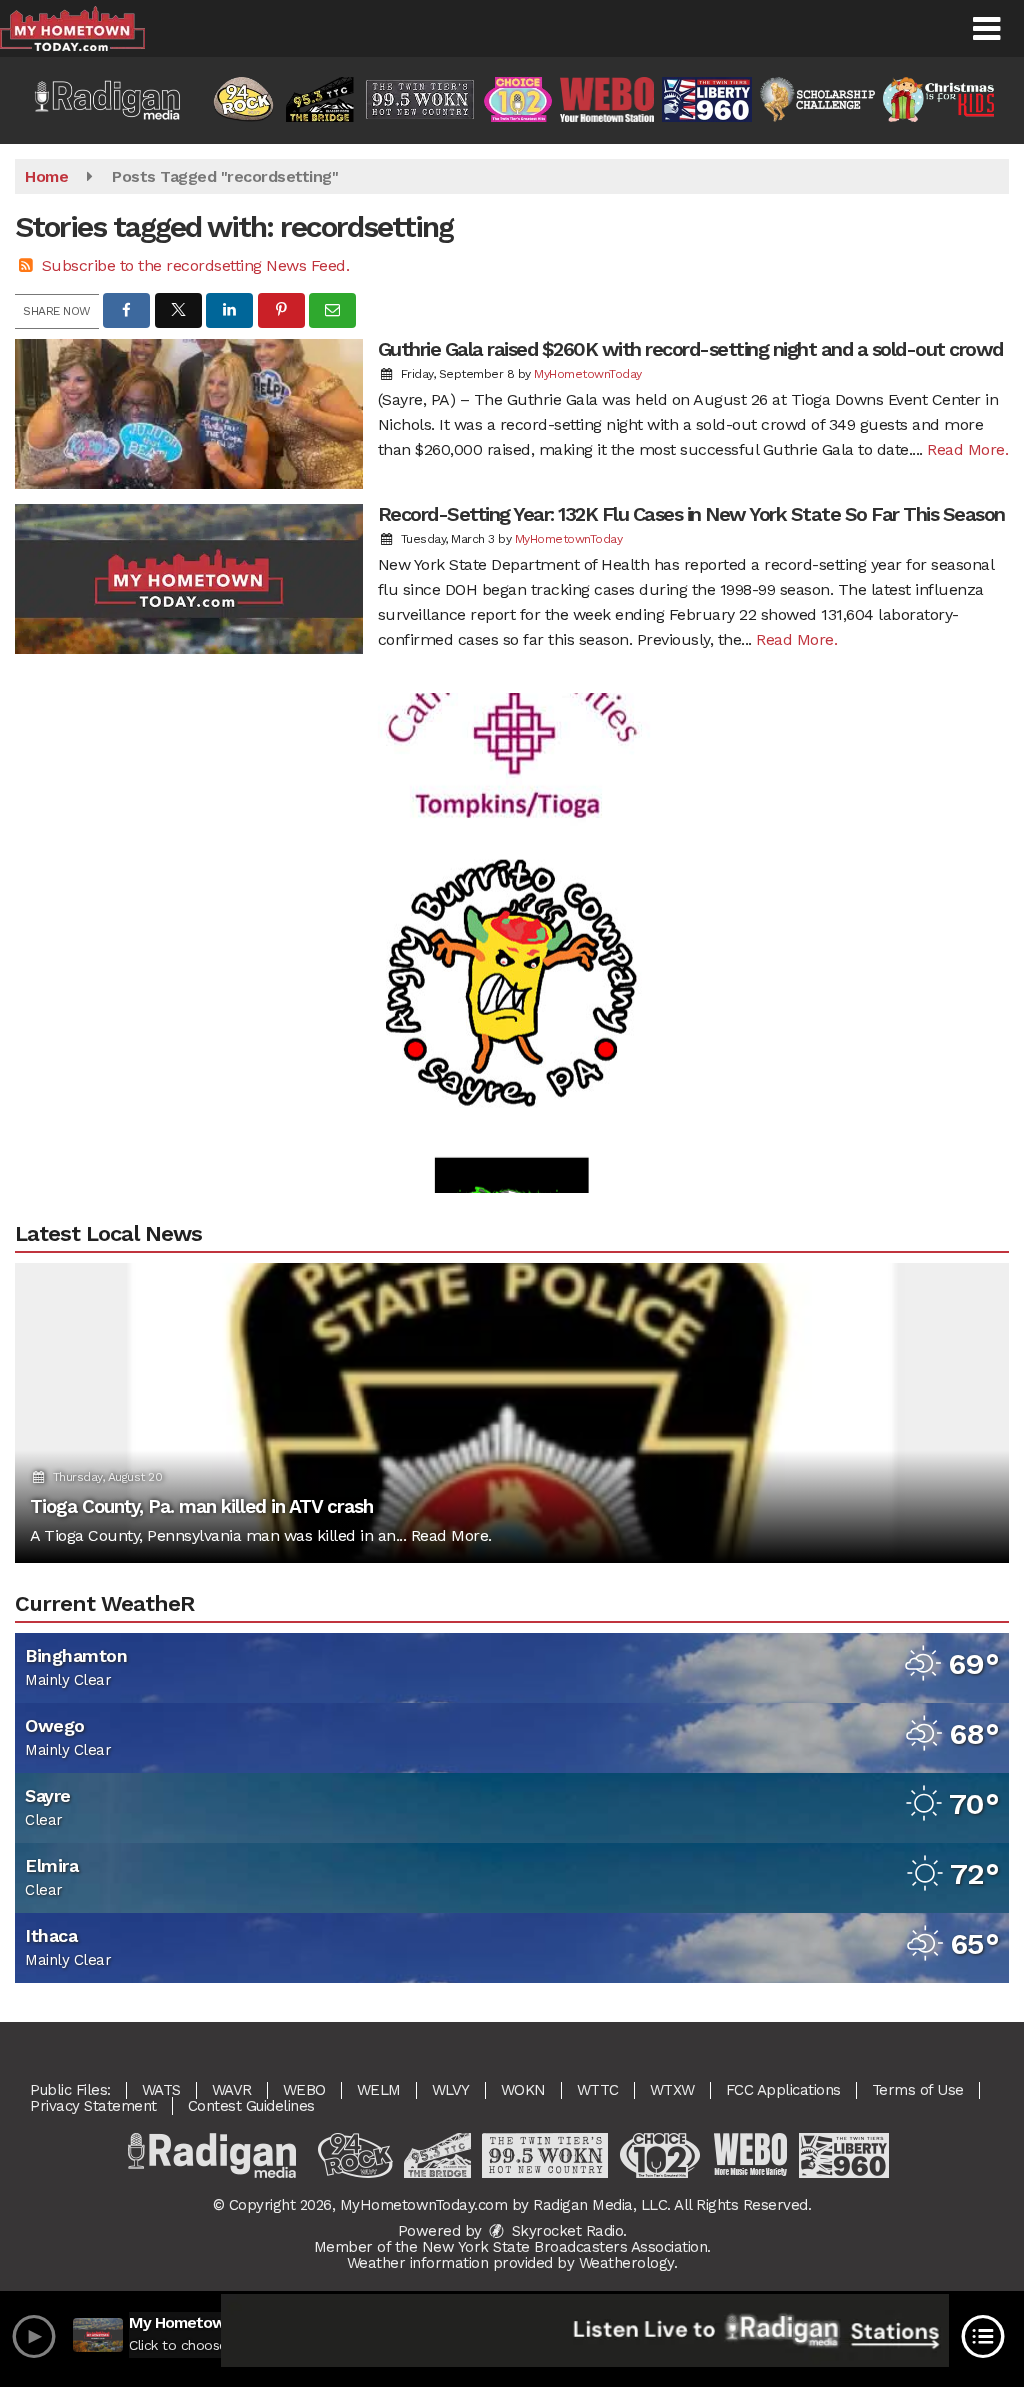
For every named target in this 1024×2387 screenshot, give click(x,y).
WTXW (672, 2090)
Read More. (967, 449)
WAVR (232, 2090)
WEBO (304, 2090)
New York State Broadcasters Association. (566, 2247)
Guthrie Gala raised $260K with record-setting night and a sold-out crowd (690, 349)
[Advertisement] (512, 696)
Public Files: (70, 2090)
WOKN (523, 2090)
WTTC (598, 2090)
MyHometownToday (588, 374)
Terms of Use (918, 2090)
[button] (986, 29)
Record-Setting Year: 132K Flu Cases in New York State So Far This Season (691, 514)
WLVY (451, 2090)
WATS (161, 2090)
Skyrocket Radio (565, 2231)
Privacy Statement (93, 2106)
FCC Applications (783, 2090)
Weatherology (626, 2263)
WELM (379, 2090)
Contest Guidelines (251, 2106)
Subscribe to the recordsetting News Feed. (196, 265)
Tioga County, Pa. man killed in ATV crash (201, 1506)
